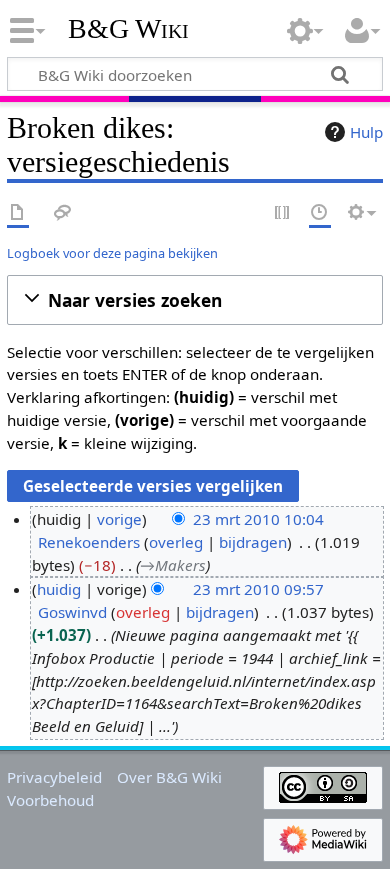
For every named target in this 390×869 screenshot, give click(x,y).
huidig (59, 589)
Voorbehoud (50, 800)
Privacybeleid (54, 777)
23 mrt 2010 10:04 (258, 519)
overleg (176, 542)
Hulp (366, 132)
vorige (119, 519)
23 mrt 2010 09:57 (258, 589)
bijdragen (253, 542)
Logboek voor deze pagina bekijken (112, 253)
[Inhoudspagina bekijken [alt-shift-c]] (18, 213)
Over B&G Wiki (169, 777)
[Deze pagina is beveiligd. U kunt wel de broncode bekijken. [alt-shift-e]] (283, 213)
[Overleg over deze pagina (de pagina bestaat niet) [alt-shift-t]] (63, 213)
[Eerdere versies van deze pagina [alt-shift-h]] (320, 213)
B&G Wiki (128, 29)
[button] (195, 300)
